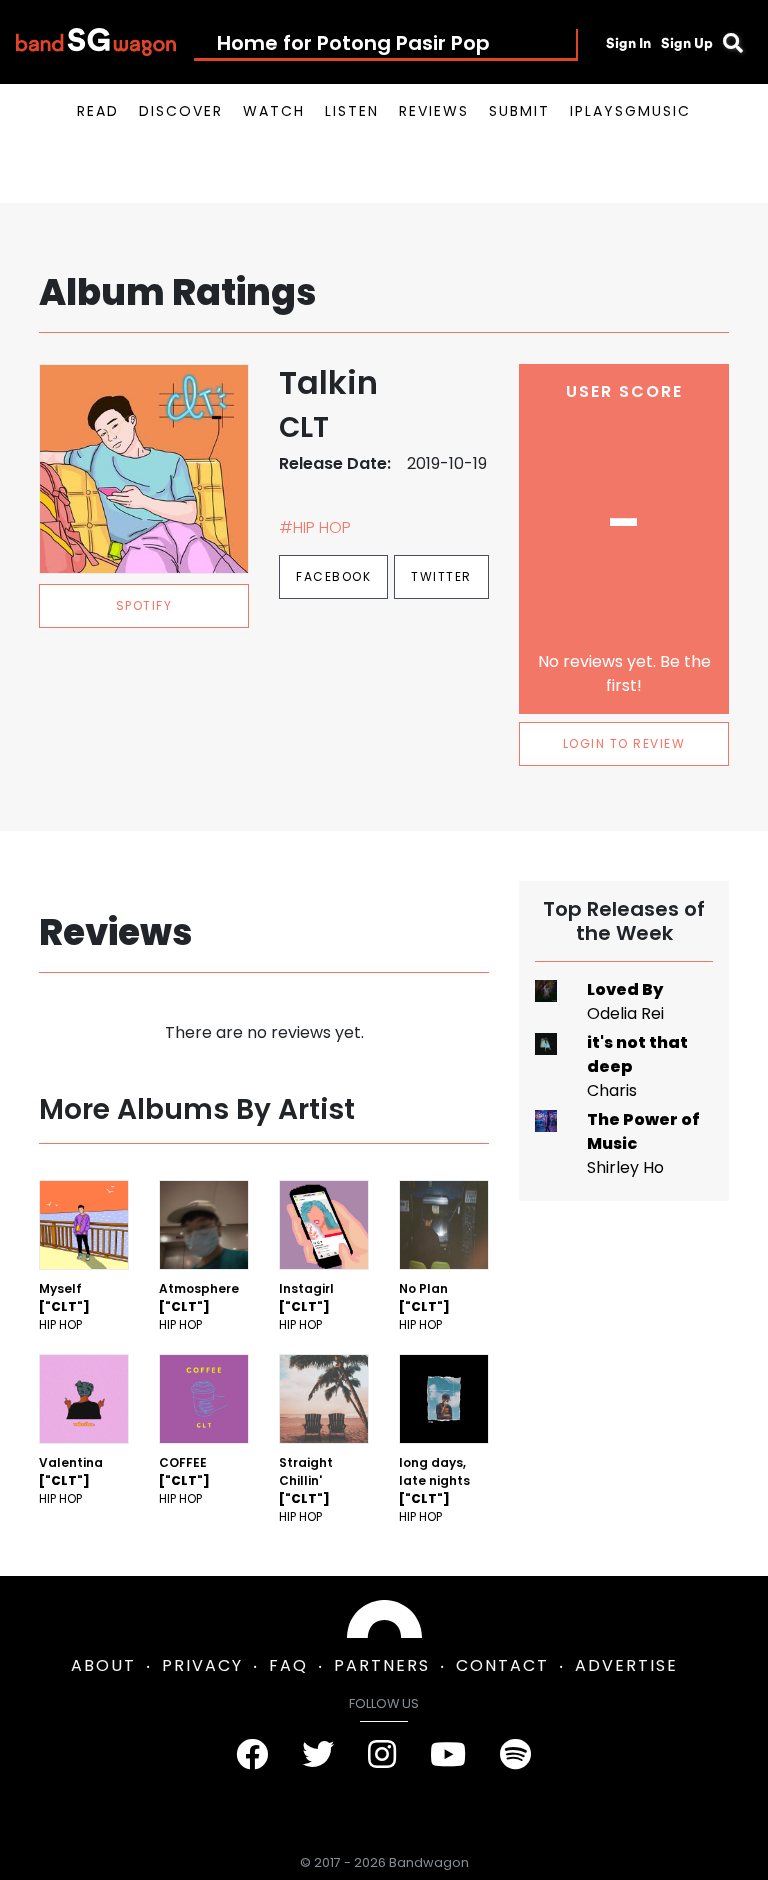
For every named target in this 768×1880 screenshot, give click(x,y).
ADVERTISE (626, 1665)
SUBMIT (519, 111)
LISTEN (352, 111)
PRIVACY (202, 1665)
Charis (612, 1090)
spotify (144, 605)
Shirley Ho (625, 1167)
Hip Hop (60, 1324)
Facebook (333, 576)
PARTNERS (382, 1665)
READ (98, 111)
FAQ (288, 1665)
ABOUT (103, 1665)
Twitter (441, 576)
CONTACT (502, 1665)
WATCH (274, 111)
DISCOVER (181, 111)
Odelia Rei (625, 1013)
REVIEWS (434, 111)
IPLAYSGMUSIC (630, 111)
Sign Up (687, 43)
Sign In (628, 43)
